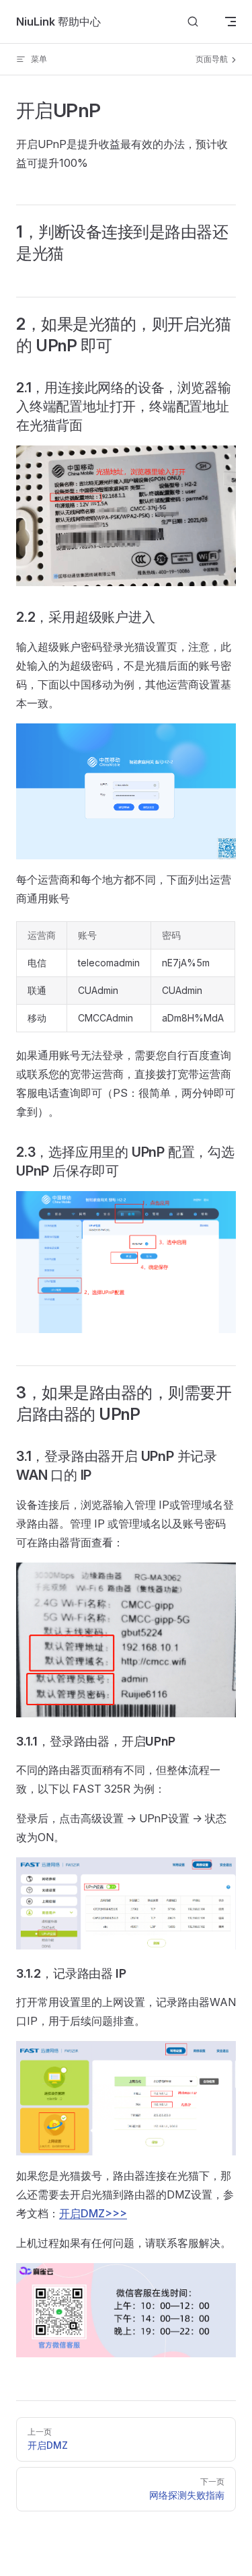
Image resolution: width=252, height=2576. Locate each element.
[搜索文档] (193, 22)
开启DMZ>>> (93, 2213)
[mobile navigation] (230, 22)
